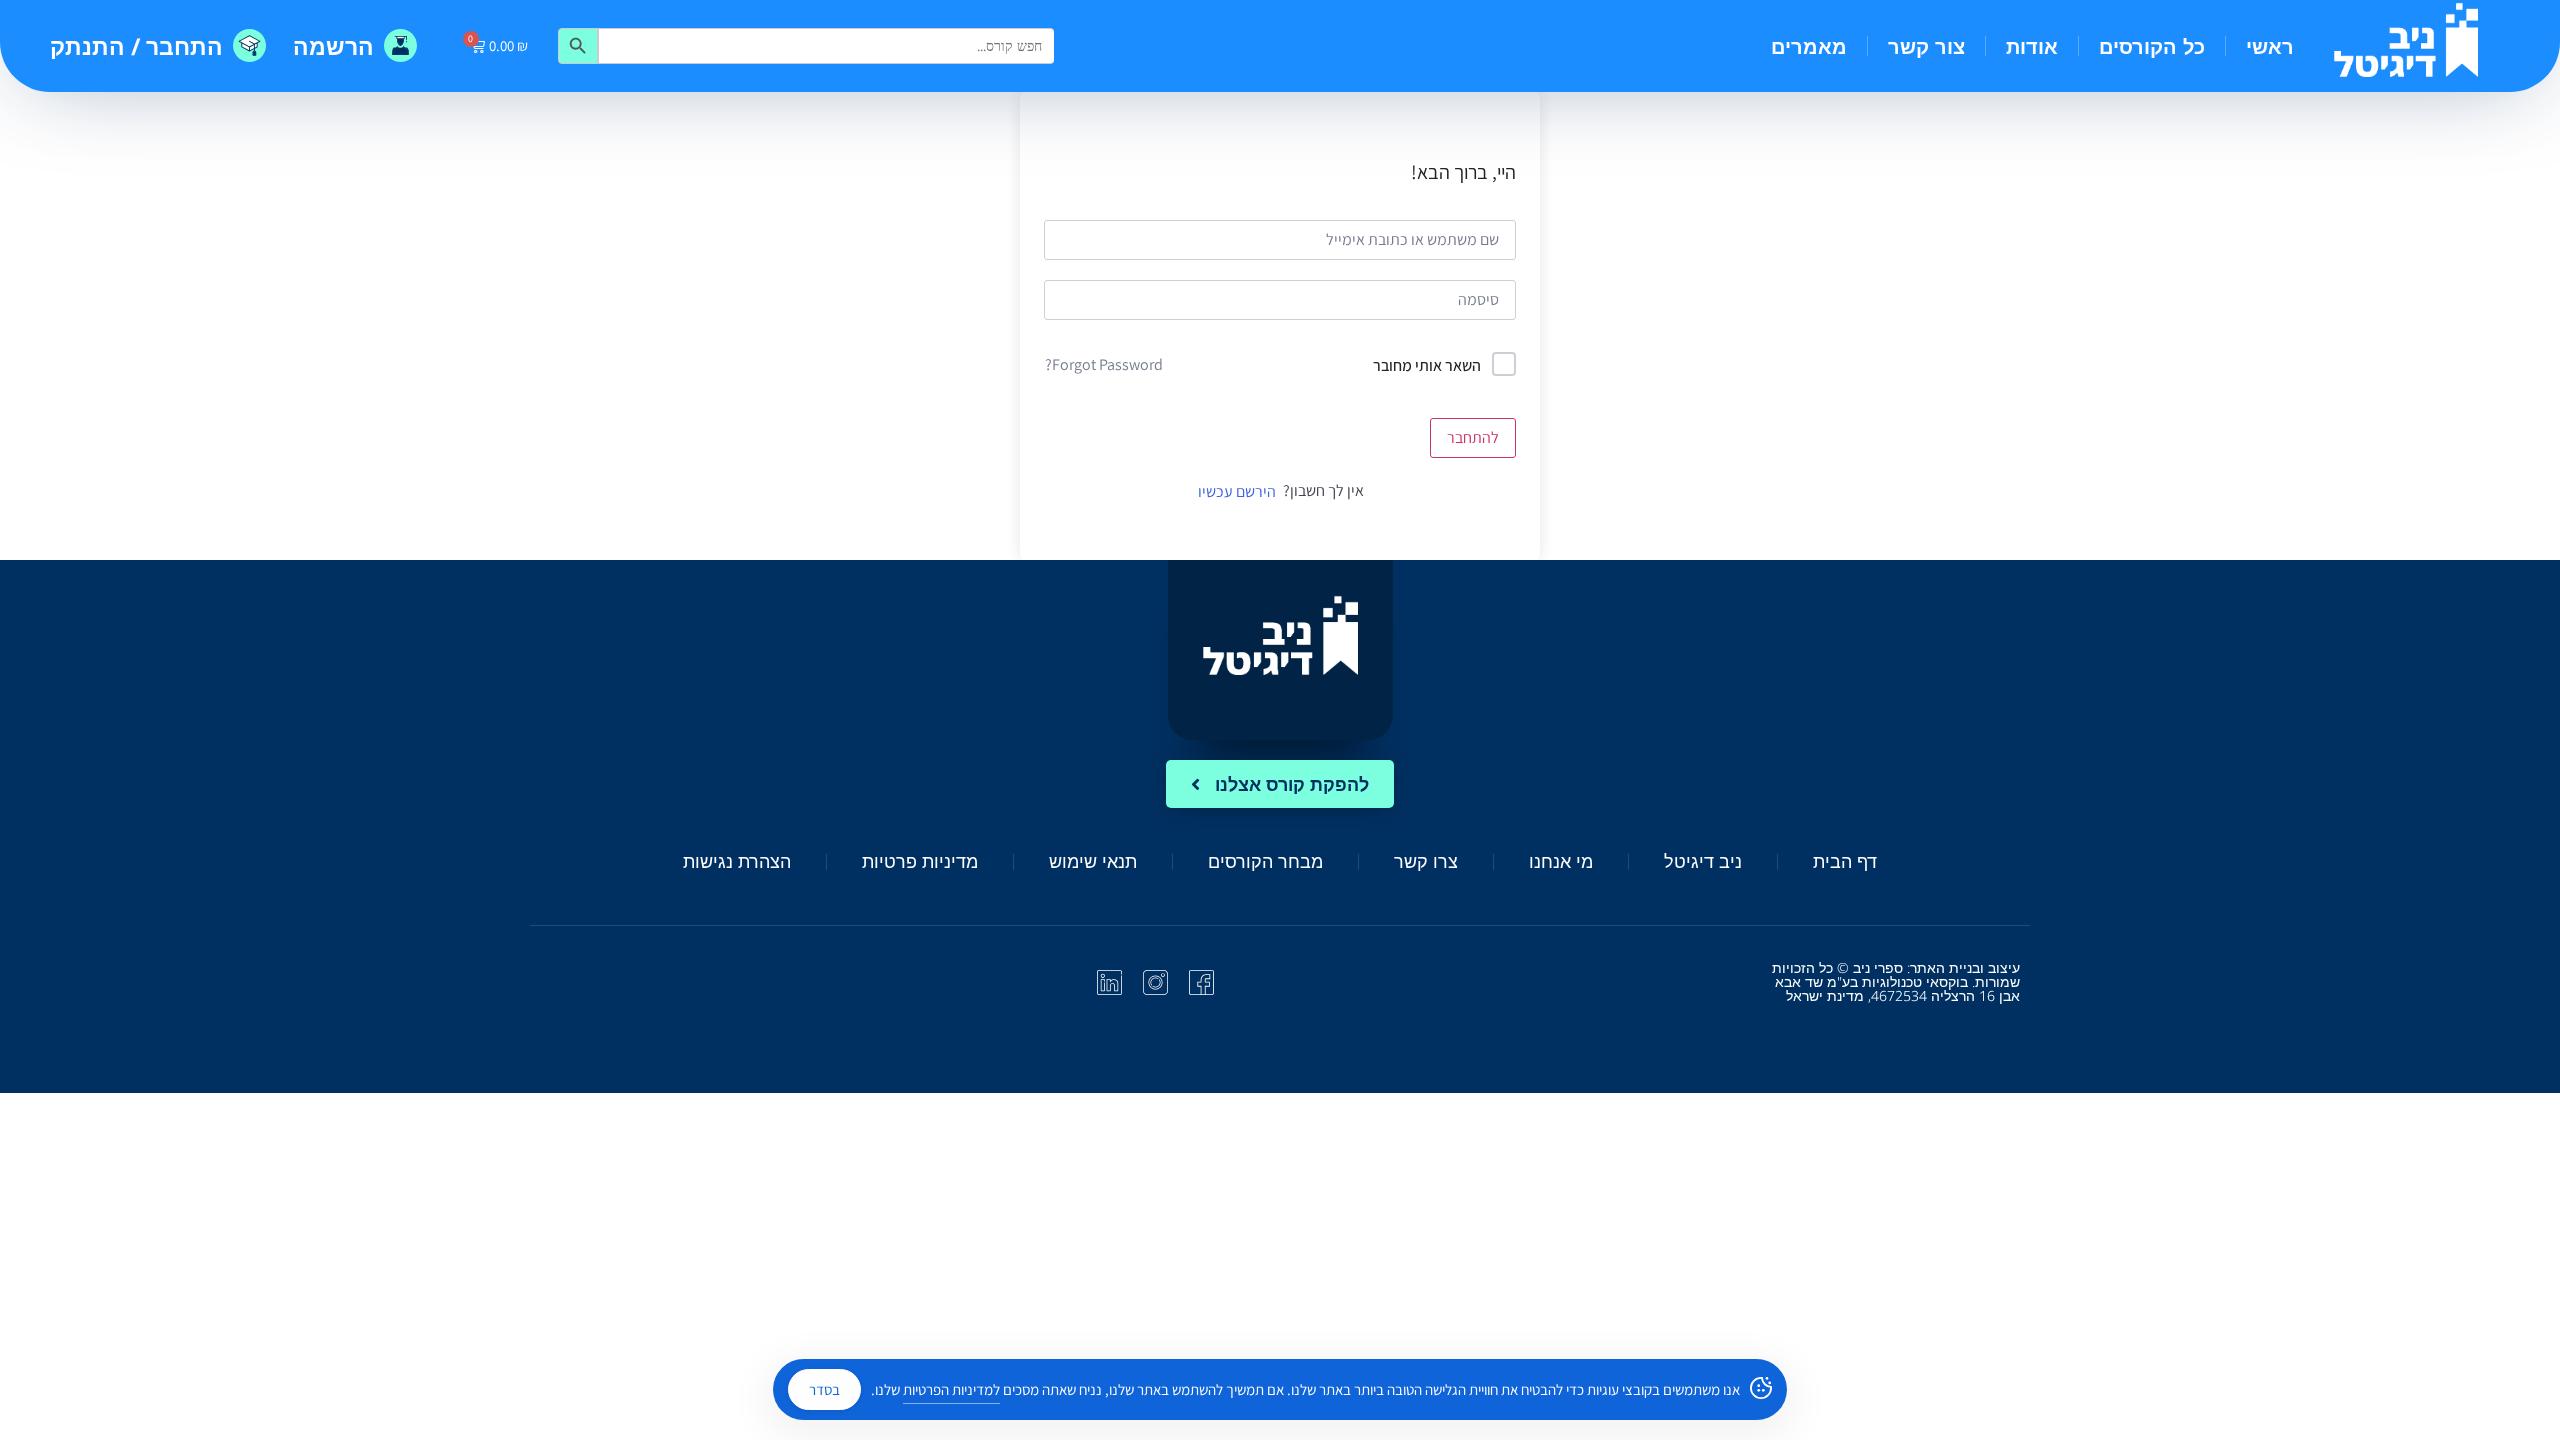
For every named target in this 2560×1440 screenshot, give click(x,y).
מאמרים (1809, 46)
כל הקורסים (2152, 46)
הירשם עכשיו (1237, 491)
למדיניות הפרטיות (951, 1389)
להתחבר (1473, 437)
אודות (2032, 46)
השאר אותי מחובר (1427, 365)
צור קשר (1926, 46)
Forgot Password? (1104, 364)
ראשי (2270, 46)
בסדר (824, 1389)
